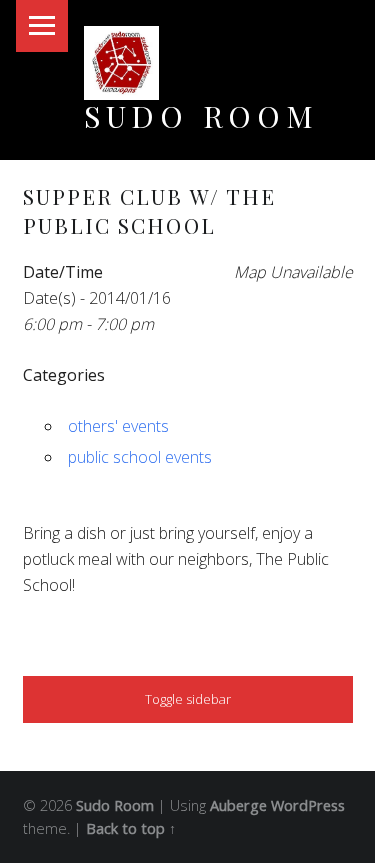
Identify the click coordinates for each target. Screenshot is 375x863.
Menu (42, 26)
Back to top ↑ (131, 828)
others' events (118, 426)
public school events (140, 457)
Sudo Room (201, 115)
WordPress (308, 805)
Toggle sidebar (188, 699)
